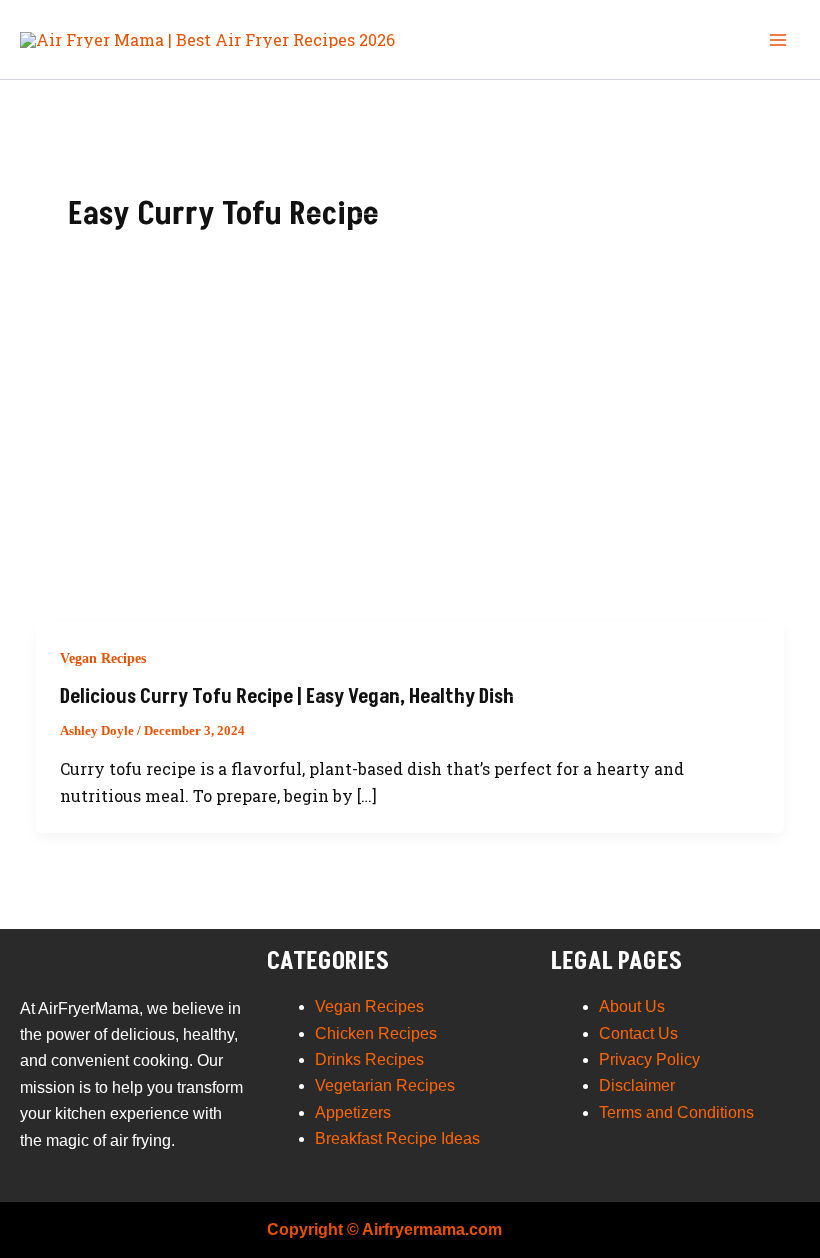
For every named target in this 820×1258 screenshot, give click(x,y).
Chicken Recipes (376, 1033)
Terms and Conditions (676, 1112)
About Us (632, 1006)
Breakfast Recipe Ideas (397, 1138)
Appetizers (353, 1112)
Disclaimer (637, 1085)
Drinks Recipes (369, 1059)
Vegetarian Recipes (385, 1085)
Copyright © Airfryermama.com (384, 1229)
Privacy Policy (649, 1059)
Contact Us (638, 1033)
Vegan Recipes (103, 658)
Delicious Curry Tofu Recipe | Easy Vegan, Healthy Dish (287, 697)
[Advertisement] (410, 471)
